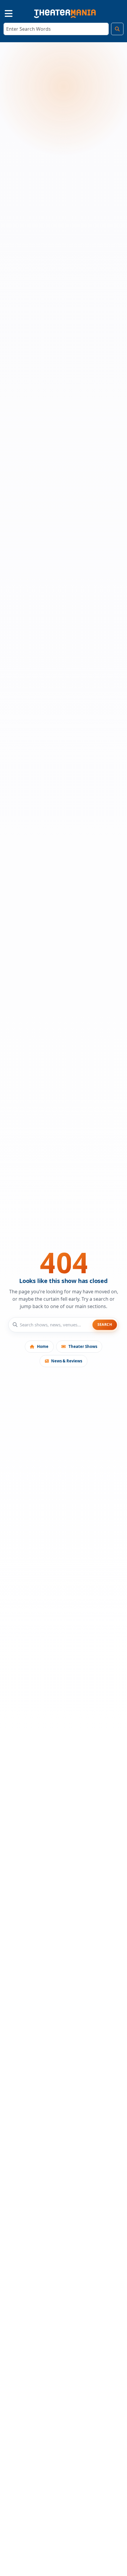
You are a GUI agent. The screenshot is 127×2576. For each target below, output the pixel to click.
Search (105, 1324)
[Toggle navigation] (4, 13)
